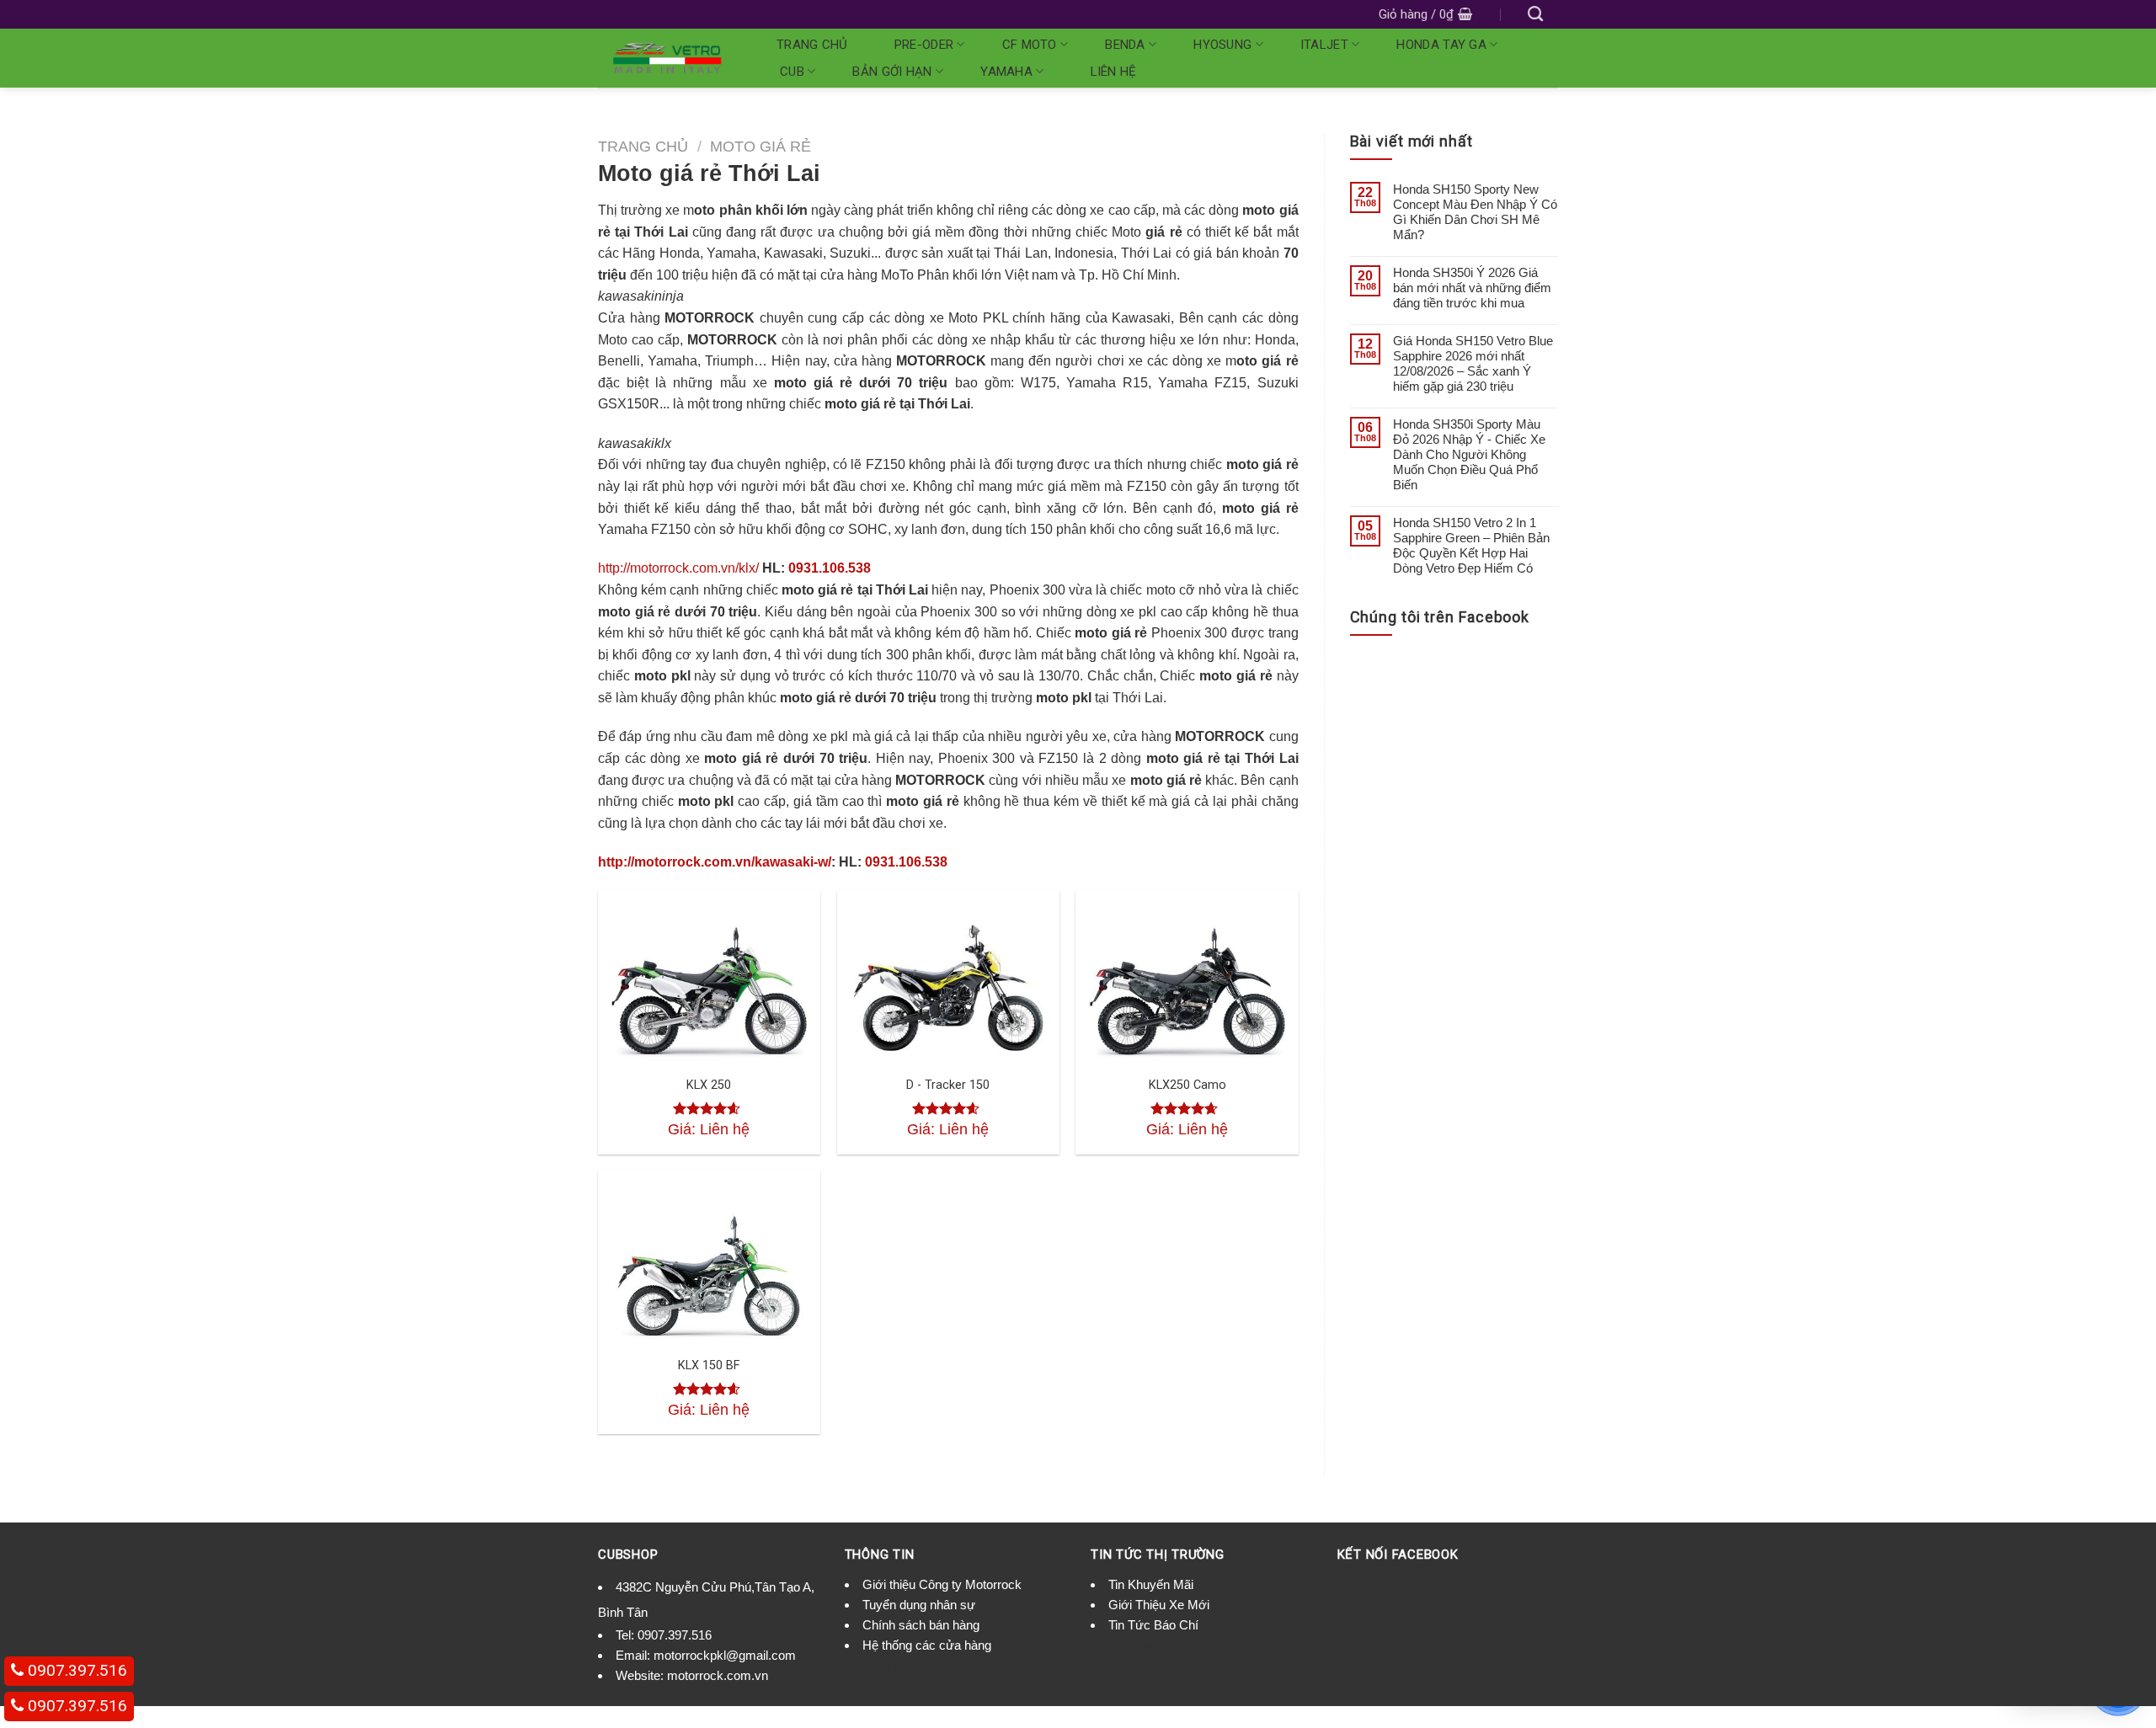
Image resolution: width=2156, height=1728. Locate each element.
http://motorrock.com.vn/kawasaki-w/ (715, 862)
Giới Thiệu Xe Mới (1159, 1605)
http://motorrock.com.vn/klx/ (678, 568)
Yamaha (1006, 72)
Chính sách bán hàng (921, 1625)
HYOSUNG (1222, 45)
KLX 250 (709, 1085)
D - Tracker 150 (948, 1085)
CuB (792, 72)
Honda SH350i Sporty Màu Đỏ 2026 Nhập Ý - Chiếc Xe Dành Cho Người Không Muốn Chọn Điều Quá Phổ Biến (1469, 454)
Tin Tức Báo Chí (1153, 1625)
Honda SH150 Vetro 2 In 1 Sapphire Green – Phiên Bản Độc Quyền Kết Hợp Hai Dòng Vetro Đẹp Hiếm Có (1471, 545)
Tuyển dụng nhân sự (919, 1605)
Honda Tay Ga (1441, 45)
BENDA (1125, 45)
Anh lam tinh (879, 1666)
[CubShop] (667, 58)
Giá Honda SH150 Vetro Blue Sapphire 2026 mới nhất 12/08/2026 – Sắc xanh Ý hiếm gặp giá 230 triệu (1473, 363)
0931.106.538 (830, 568)
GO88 (933, 1666)
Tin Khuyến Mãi (1151, 1584)
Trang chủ (812, 45)
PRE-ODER (924, 45)
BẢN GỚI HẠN (892, 72)
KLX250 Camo (1187, 1085)
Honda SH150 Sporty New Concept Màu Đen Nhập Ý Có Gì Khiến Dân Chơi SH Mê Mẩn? (1475, 212)
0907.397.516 (675, 1635)
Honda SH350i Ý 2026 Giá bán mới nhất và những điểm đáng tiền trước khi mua (1472, 288)
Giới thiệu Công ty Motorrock (942, 1584)
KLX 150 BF (709, 1365)
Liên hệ (1114, 72)
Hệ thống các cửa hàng (927, 1645)
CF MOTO (1030, 45)
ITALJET (1324, 45)
